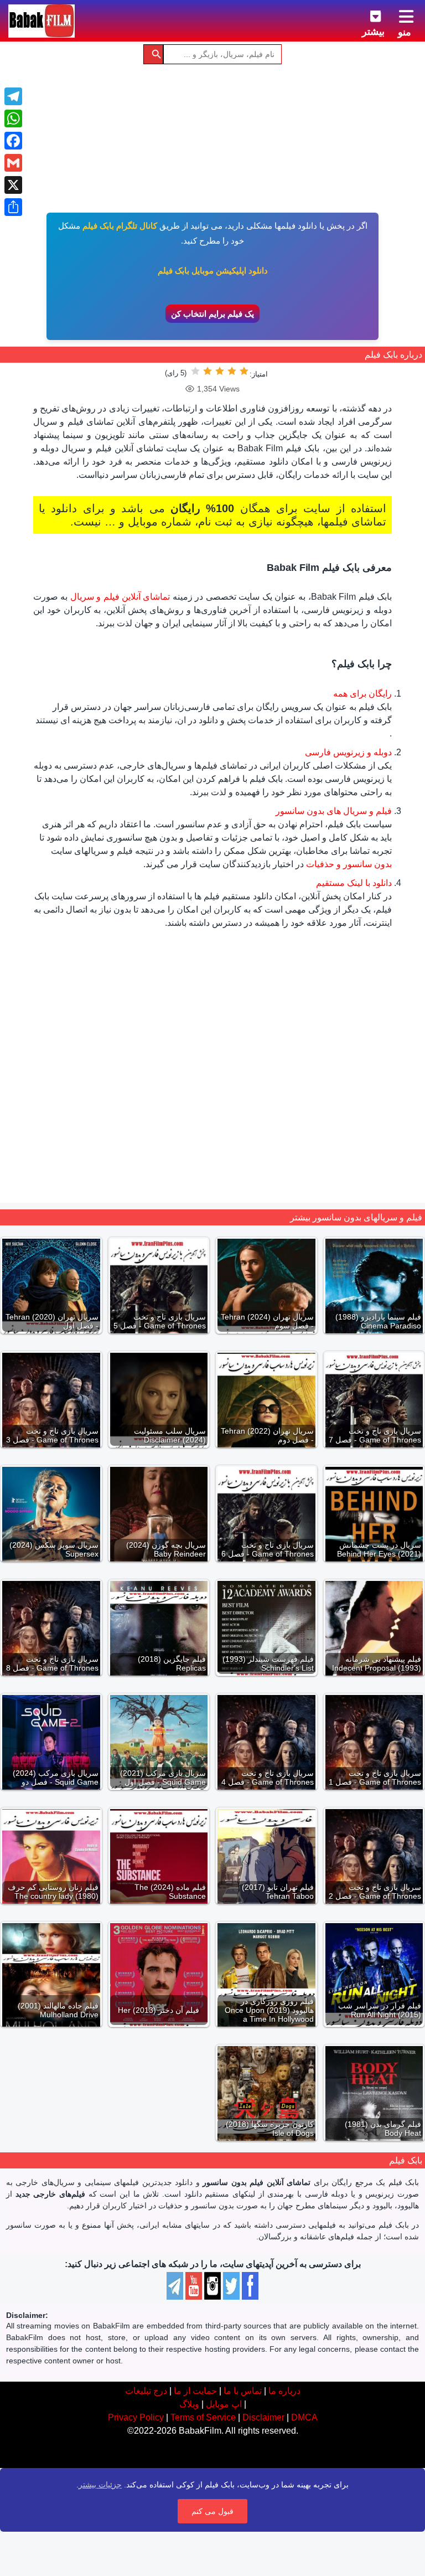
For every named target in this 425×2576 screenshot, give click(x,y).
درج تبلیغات (146, 2391)
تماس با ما (243, 2391)
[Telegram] (13, 96)
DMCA (304, 2417)
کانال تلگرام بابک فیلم (120, 226)
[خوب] (208, 371)
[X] (13, 185)
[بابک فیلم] (42, 21)
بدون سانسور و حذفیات (349, 864)
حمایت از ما (195, 2391)
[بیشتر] (367, 14)
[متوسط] (220, 371)
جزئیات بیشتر (100, 2485)
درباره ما (284, 2391)
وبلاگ (189, 2404)
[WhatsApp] (13, 119)
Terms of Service (203, 2417)
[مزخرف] (244, 371)
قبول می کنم (212, 2511)
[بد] (232, 371)
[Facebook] (13, 141)
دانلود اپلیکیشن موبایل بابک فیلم (213, 271)
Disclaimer (263, 2417)
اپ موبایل (224, 2404)
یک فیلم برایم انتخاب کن (212, 314)
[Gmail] (13, 163)
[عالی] (195, 371)
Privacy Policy (136, 2417)
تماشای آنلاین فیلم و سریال (120, 597)
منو (405, 32)
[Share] (13, 207)
